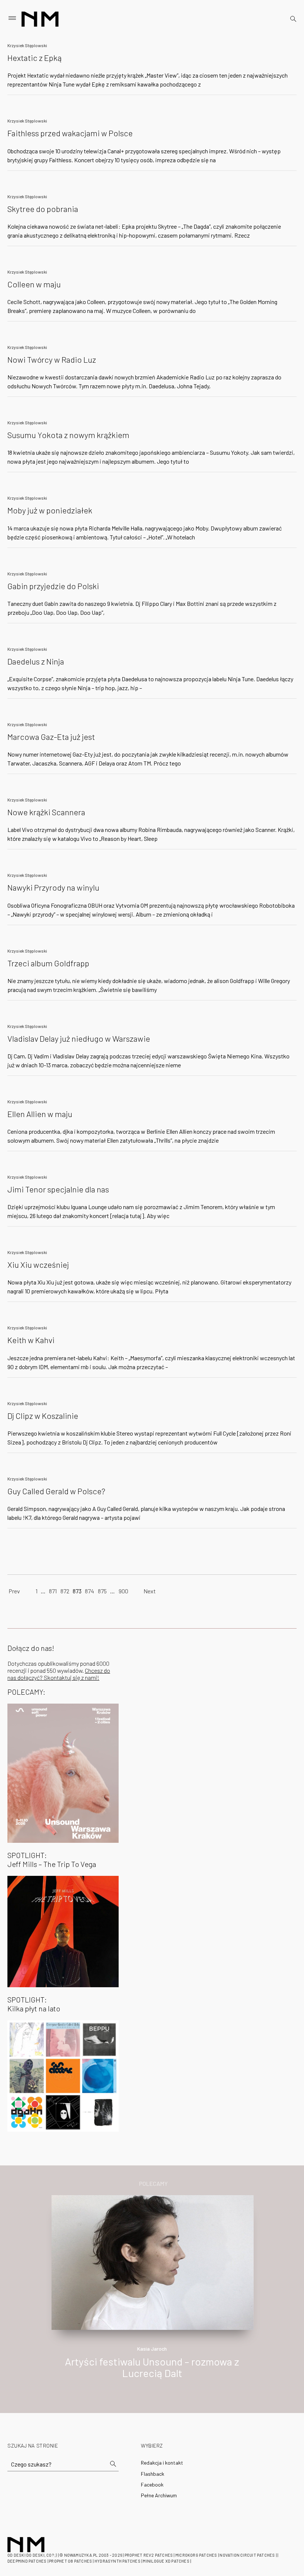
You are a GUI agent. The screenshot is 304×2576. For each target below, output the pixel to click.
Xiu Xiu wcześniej (38, 1264)
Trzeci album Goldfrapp (48, 963)
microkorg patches (196, 2555)
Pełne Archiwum (159, 2495)
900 (123, 1591)
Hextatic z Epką (34, 58)
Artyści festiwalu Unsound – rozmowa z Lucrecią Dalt (152, 2367)
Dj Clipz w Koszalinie (43, 1416)
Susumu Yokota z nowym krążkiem (68, 435)
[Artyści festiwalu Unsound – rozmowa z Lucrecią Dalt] (153, 2262)
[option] (152, 2295)
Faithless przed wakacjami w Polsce (70, 133)
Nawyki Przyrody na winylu (53, 887)
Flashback (153, 2474)
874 (90, 1591)
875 (102, 1591)
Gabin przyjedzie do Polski (53, 586)
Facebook (152, 2484)
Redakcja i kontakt (162, 2463)
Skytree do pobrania (43, 209)
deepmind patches (27, 2561)
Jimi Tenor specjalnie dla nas (58, 1189)
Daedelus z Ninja (36, 661)
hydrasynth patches (118, 2561)
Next (150, 1591)
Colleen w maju (34, 284)
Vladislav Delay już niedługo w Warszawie (79, 1038)
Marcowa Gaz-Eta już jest (51, 737)
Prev (14, 1591)
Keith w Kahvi (31, 1340)
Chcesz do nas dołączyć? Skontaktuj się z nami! (59, 1674)
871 (53, 1591)
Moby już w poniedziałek (50, 510)
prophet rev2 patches (149, 2555)
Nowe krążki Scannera (46, 812)
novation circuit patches (247, 2555)
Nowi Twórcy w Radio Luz (52, 359)
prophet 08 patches (70, 2561)
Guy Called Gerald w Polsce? (56, 1491)
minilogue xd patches (166, 2561)
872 (65, 1591)
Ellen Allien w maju (40, 1114)
